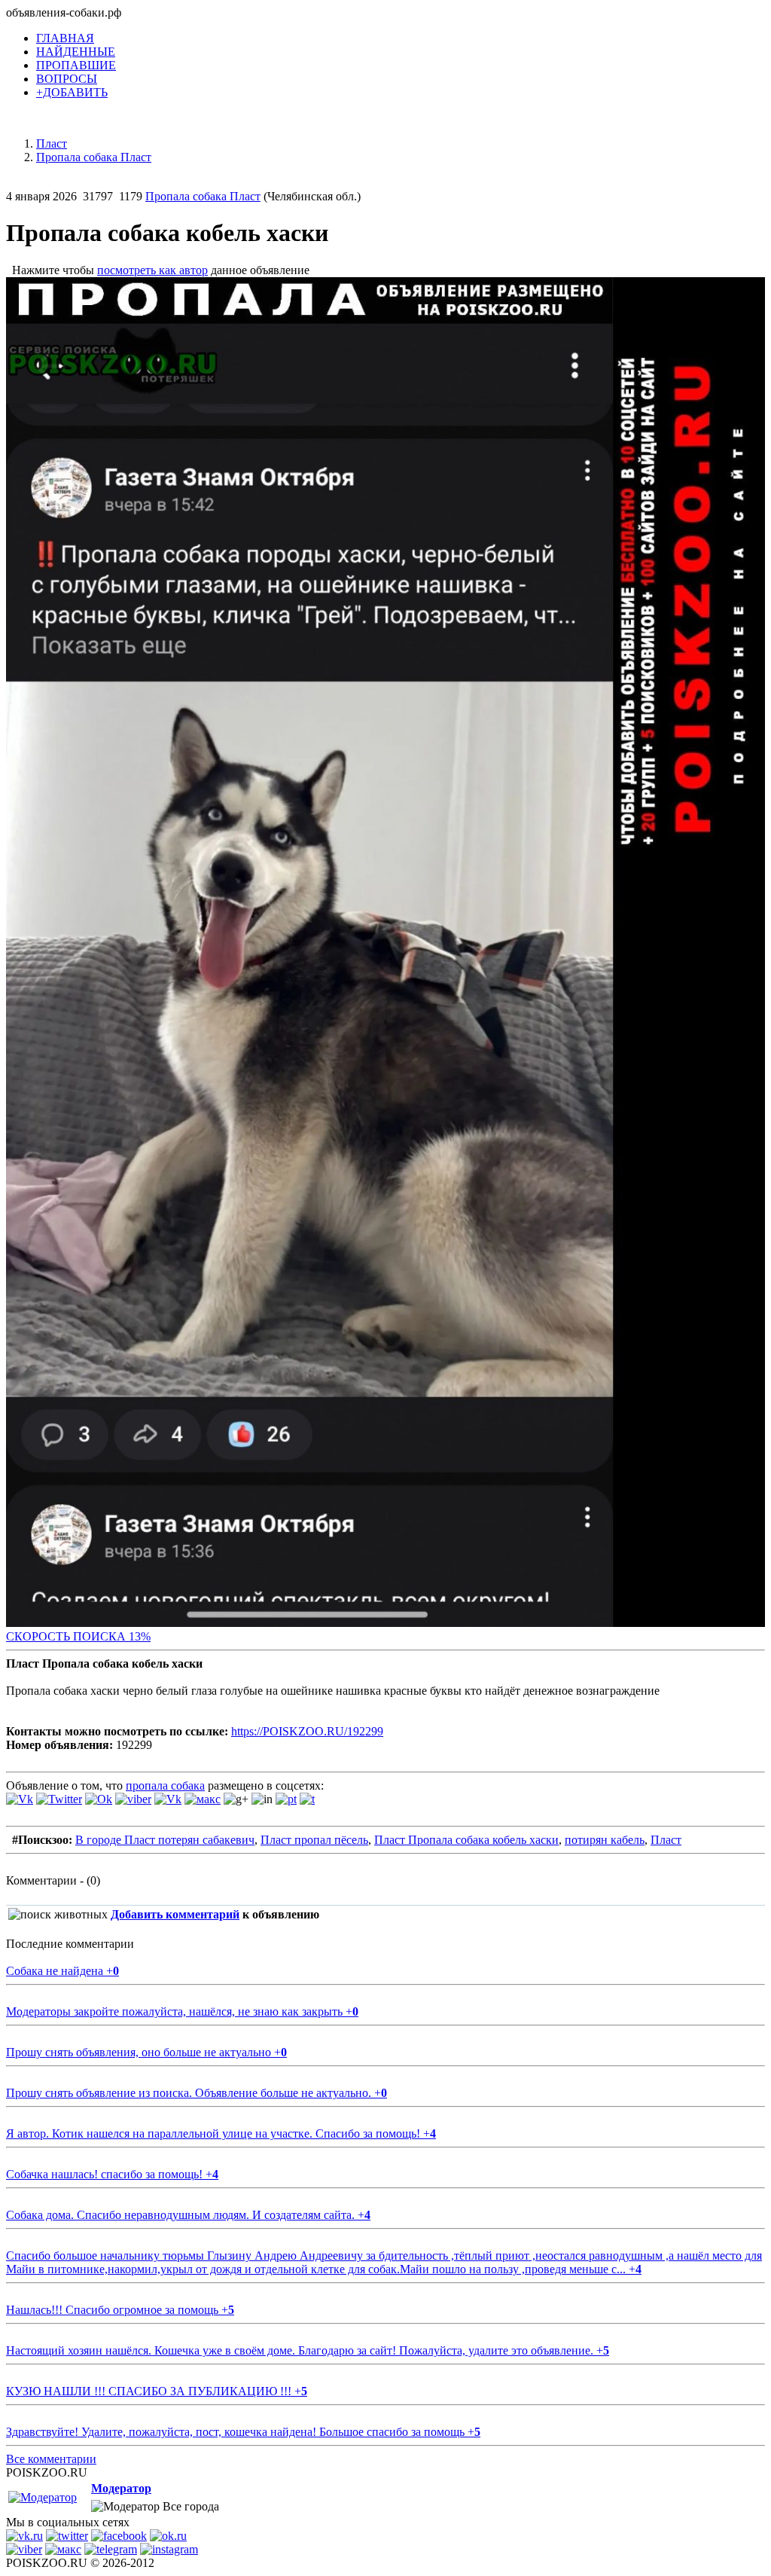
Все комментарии (51, 2459)
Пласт (666, 1840)
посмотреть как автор (152, 270)
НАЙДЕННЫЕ (76, 52)
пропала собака (165, 1785)
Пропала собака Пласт (203, 196)
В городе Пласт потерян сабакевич (165, 1840)
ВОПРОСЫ (67, 79)
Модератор (121, 2488)
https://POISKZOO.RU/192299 (307, 1731)
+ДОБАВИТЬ (72, 92)
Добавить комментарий (175, 1914)
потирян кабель (605, 1840)
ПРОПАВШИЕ (76, 65)
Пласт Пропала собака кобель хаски (466, 1840)
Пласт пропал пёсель (314, 1840)
